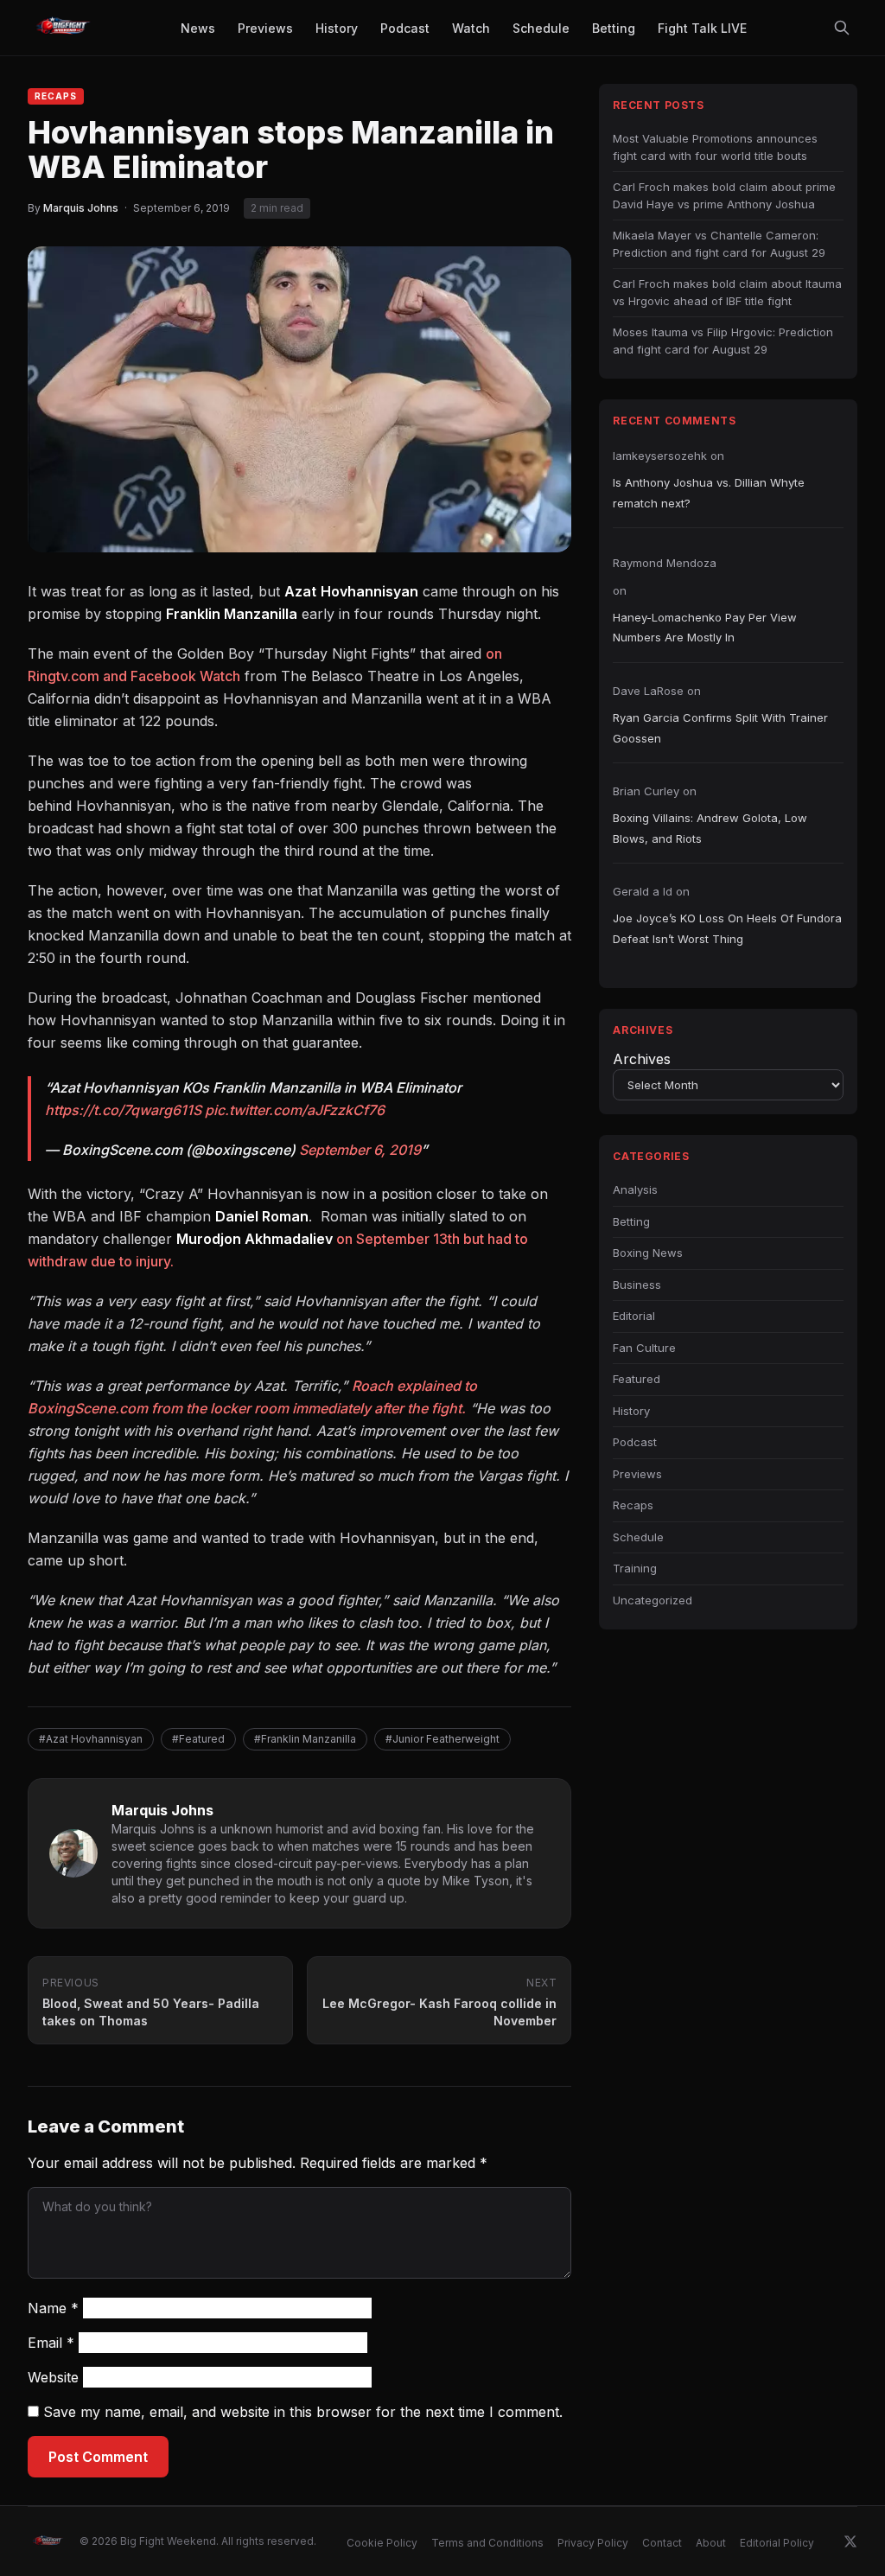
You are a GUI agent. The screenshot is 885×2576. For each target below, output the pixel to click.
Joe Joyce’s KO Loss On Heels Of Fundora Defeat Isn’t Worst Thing (727, 928)
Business (637, 1285)
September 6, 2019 (360, 1150)
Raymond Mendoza (665, 563)
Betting (631, 1221)
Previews (637, 1474)
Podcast (635, 1442)
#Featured (198, 1739)
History (631, 1411)
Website (53, 2377)
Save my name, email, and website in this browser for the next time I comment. (303, 2412)
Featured (637, 1379)
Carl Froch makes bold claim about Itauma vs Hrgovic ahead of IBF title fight (727, 292)
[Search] (842, 28)
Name (53, 2308)
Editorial (634, 1316)
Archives (642, 1059)
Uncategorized (653, 1600)
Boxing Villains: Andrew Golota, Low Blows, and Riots (710, 828)
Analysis (635, 1189)
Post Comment (98, 2457)
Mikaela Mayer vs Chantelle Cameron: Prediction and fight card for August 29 (719, 244)
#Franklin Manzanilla (305, 1739)
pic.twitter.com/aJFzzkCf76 (295, 1110)
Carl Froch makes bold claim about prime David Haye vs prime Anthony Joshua (724, 195)
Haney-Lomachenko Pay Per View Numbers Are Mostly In (705, 627)
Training (635, 1568)
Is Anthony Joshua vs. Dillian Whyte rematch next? (709, 492)
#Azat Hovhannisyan (91, 1739)
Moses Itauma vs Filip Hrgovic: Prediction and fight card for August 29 (723, 341)
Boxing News (648, 1253)
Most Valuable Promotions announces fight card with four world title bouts (715, 147)
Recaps (56, 96)
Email (51, 2343)
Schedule (638, 1537)
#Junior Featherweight (442, 1739)
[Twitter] (850, 2541)
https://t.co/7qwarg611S (123, 1110)
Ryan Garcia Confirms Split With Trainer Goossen (720, 727)
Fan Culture (644, 1348)
